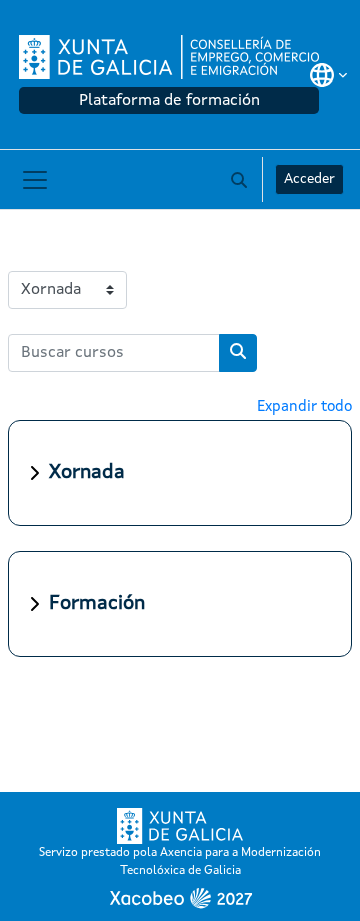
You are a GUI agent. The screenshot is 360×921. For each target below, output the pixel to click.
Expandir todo (304, 407)
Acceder (309, 179)
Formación (97, 604)
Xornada (87, 473)
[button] (328, 75)
